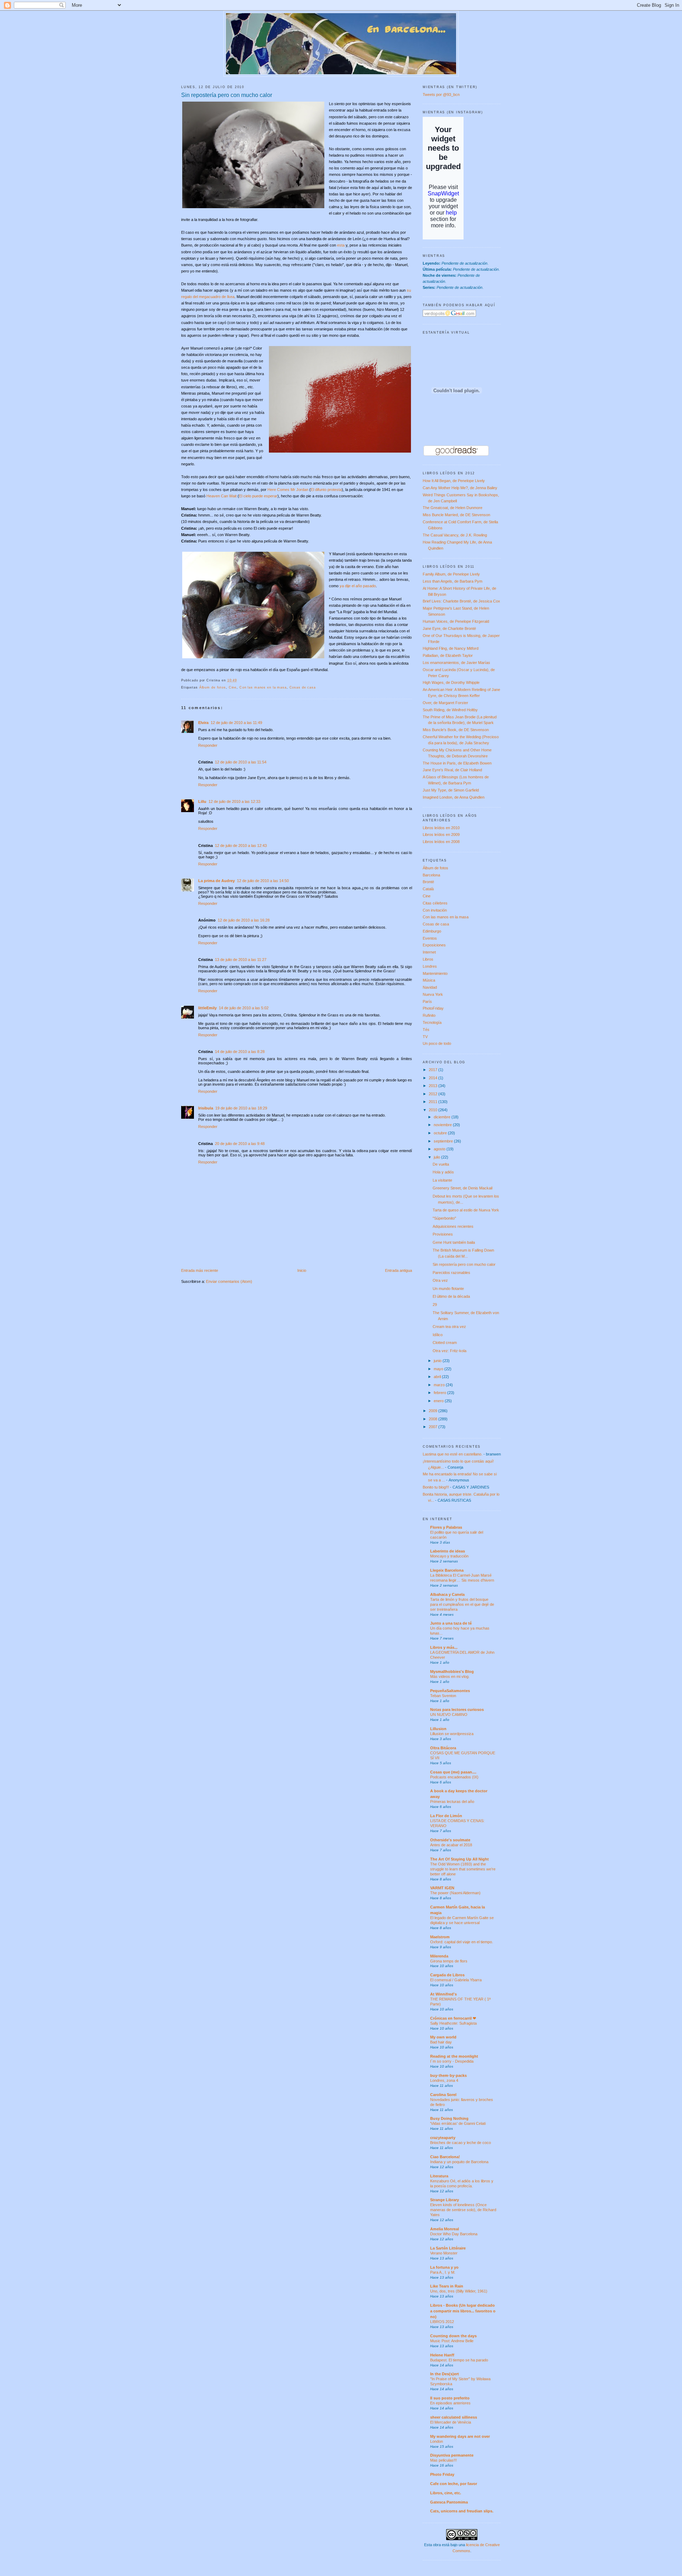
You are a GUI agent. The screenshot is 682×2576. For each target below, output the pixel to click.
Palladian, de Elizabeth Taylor (448, 655)
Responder (208, 745)
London (437, 2441)
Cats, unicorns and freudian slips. (462, 2511)
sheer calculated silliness (454, 2417)
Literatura (439, 2176)
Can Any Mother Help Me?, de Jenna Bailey (460, 488)
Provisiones (443, 1234)
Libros (428, 959)
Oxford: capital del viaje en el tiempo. (462, 1942)
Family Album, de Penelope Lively (451, 574)
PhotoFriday (433, 1008)
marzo (440, 1385)
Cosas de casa (303, 687)
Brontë (428, 882)
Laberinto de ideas (448, 1551)
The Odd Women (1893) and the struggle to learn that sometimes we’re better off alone (463, 1869)
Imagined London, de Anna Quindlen (454, 797)
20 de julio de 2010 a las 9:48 (240, 1144)
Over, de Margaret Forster (445, 703)
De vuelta (441, 1164)
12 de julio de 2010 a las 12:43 (241, 846)
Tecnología (432, 1022)
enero (439, 1401)
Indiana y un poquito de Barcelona (459, 2162)
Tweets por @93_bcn (441, 94)
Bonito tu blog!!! (436, 1487)
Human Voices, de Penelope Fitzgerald (456, 621)
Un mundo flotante (448, 1289)
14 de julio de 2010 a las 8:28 (240, 1052)
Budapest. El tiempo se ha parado (459, 2360)
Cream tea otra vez (449, 1327)
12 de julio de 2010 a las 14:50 (263, 881)
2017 (434, 1070)
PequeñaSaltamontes (450, 1691)
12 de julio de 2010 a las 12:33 (234, 801)
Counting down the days (453, 2336)
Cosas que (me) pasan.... (453, 1772)
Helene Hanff (442, 2355)
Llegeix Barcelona (447, 1570)
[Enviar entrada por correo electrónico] (239, 680)
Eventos (430, 938)
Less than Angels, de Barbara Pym (453, 581)
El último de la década (451, 1296)
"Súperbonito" (444, 1218)
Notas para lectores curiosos (457, 1710)
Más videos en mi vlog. (450, 1676)
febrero (440, 1393)
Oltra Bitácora (443, 1748)
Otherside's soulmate (450, 1840)
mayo (439, 1369)
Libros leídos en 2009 (441, 835)
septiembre (444, 1141)
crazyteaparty (443, 2138)
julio (437, 1157)
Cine (233, 687)
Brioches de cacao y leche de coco (461, 2143)
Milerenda (439, 1956)
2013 (434, 1086)
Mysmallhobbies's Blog (452, 1672)
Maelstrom (440, 1937)
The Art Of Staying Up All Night (459, 1859)
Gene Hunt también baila (454, 1242)
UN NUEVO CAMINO (449, 1714)
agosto (440, 1149)
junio (438, 1361)
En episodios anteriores (450, 2403)
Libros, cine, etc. (446, 2493)
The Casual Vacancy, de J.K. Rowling (455, 535)
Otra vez (440, 1280)
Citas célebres (435, 903)
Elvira (203, 723)
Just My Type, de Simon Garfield (451, 790)
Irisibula (206, 1108)
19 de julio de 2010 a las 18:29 (241, 1108)
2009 (434, 1411)
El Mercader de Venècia (451, 2422)
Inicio (302, 1270)
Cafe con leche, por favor (454, 2484)
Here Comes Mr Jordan (288, 490)
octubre (441, 1133)
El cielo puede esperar (258, 496)
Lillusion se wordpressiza (452, 1734)
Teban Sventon (443, 1696)
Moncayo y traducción (449, 1556)
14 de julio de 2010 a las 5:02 (244, 1008)
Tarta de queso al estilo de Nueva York (466, 1210)
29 (435, 1305)
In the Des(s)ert (445, 2374)
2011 (434, 1102)
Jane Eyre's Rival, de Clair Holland (452, 770)
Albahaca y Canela (447, 1594)
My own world (443, 2037)
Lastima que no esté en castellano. (453, 1454)
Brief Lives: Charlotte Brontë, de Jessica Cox (461, 601)
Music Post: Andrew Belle (452, 2341)
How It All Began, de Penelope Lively (454, 481)
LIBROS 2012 (442, 2322)
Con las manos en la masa (263, 687)
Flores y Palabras (446, 1527)
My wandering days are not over (460, 2436)
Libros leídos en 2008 (441, 842)
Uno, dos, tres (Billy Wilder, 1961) (459, 2291)
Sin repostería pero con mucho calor (227, 95)
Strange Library (445, 2200)
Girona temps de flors (449, 1961)
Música (429, 980)
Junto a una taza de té (451, 1623)
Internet (429, 952)
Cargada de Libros (447, 1975)
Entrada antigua (399, 1270)
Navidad (430, 987)
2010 (434, 1110)
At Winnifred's (443, 1994)
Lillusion (438, 1729)
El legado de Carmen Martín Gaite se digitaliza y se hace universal (462, 1920)
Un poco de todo (437, 1043)
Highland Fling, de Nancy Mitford (451, 648)
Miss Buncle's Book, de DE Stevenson (456, 730)
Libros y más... (444, 1647)
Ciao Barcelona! (445, 2157)
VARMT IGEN (442, 1888)
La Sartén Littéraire (448, 2248)
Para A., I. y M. (443, 2272)
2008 (434, 1419)
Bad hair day (441, 2042)
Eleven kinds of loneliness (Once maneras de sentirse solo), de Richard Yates (463, 2210)
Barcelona (431, 875)
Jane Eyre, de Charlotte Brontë (449, 628)
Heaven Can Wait (221, 496)
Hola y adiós (443, 1172)
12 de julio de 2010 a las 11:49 (236, 723)
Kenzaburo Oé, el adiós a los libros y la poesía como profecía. (462, 2183)
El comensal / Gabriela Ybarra (456, 1980)
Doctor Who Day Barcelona (454, 2234)
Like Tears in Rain (447, 2286)
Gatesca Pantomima (449, 2502)
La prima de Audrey (216, 881)
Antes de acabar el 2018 (451, 1845)
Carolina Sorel (443, 2095)
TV (425, 1037)
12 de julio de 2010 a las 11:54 (241, 762)
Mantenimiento (435, 973)
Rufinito (429, 1015)
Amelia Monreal (445, 2229)
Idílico (438, 1335)
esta (341, 245)
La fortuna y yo (444, 2267)
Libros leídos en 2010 (441, 828)
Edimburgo (432, 931)
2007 (434, 1427)
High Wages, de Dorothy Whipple (451, 682)
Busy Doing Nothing (449, 2118)
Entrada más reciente (200, 1270)
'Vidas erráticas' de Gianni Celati (458, 2123)
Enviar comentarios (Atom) (229, 1281)
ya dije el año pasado (358, 586)
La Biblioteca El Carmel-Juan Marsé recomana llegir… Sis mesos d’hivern (462, 1578)
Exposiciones (434, 945)
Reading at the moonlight (454, 2056)
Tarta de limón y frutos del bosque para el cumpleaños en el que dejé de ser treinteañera (462, 1604)
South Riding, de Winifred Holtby (450, 710)
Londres (430, 966)
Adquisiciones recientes (453, 1226)
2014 (434, 1078)
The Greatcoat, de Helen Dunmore (453, 508)
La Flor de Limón (446, 1816)
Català (428, 889)
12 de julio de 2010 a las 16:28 (244, 920)
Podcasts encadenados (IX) (454, 1777)
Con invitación (435, 910)
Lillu (202, 801)
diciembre (443, 1117)
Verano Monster (444, 2253)
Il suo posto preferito (450, 2398)
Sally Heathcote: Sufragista (453, 2023)
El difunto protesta (326, 490)
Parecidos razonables (451, 1273)
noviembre (443, 1125)
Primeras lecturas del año (452, 1802)
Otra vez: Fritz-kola (450, 1351)
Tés (426, 1030)
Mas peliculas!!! (443, 2460)
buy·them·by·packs (448, 2075)
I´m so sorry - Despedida (452, 2061)
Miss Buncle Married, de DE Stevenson (456, 515)
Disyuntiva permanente (452, 2455)
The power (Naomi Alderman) (455, 1893)
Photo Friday (442, 2474)
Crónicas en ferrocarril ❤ (453, 2018)
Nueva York (433, 994)
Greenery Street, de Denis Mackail (462, 1188)
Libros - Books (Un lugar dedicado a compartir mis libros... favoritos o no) (463, 2311)
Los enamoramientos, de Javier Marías (456, 663)
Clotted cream (445, 1343)
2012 (434, 1094)
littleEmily (207, 1008)
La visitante (442, 1180)
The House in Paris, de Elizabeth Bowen (457, 763)
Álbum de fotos (213, 687)
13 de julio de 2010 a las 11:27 (241, 960)
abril (438, 1377)
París (427, 1001)
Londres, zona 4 (444, 2080)
